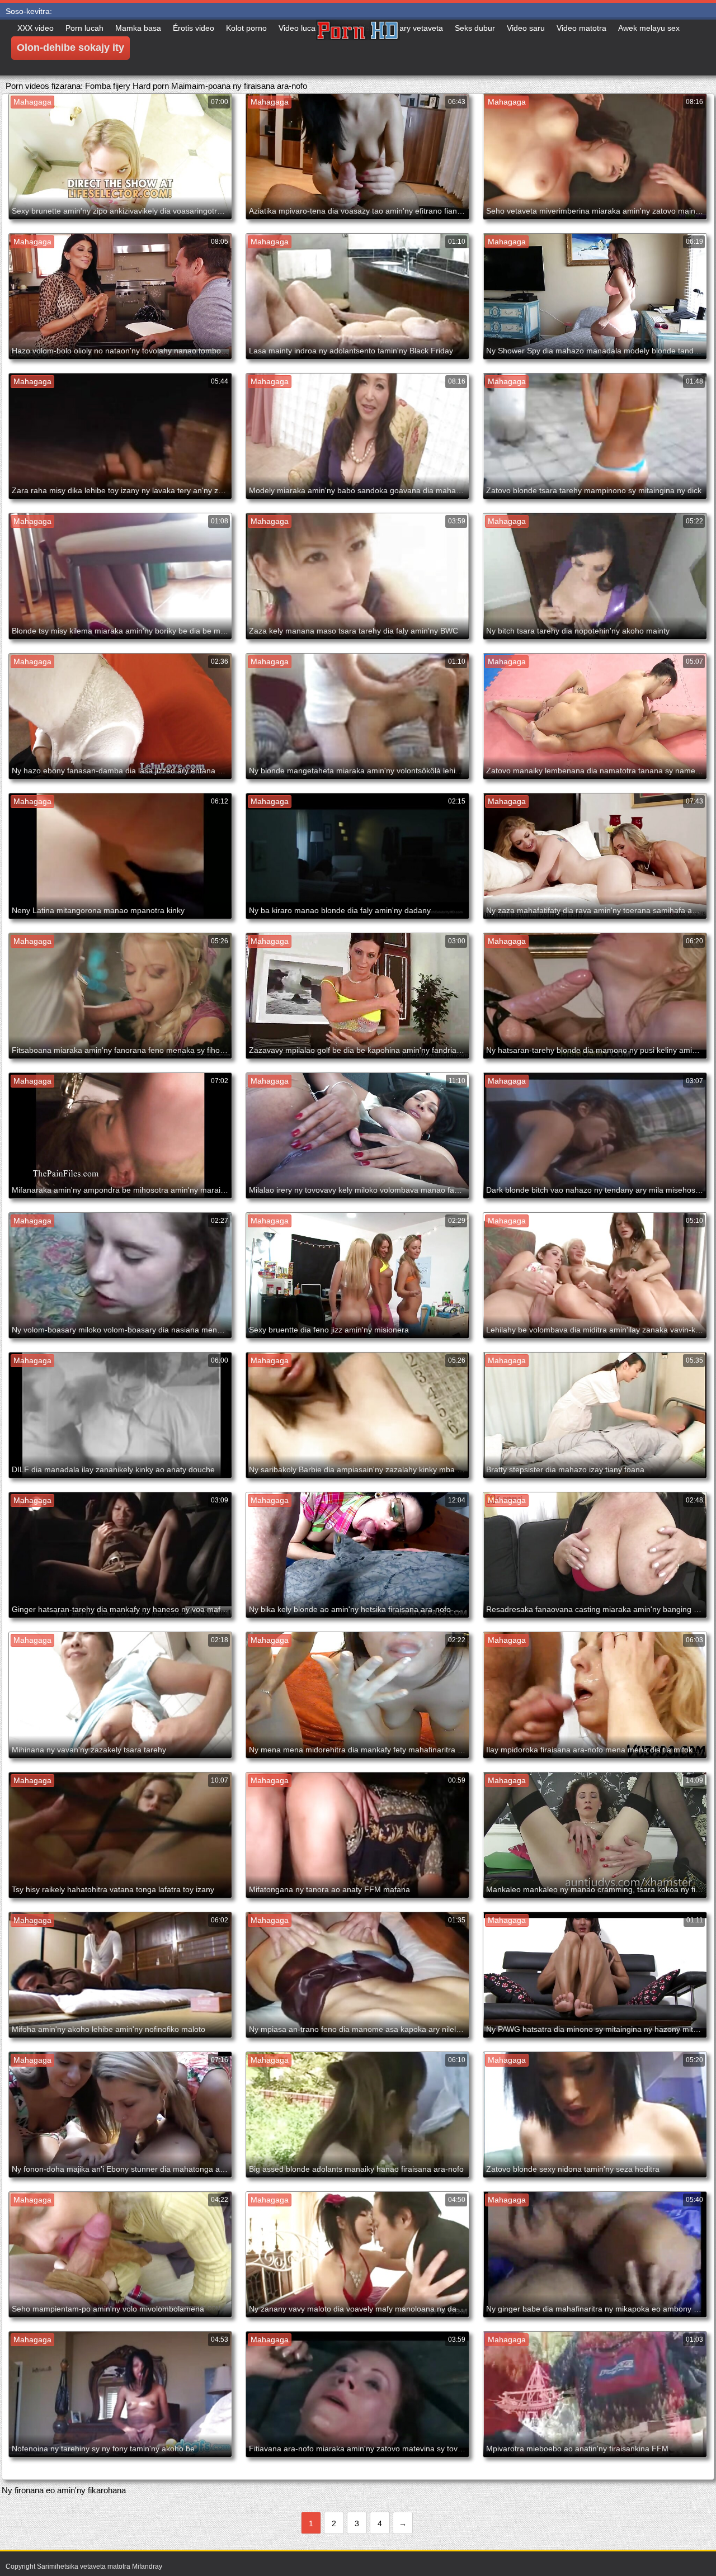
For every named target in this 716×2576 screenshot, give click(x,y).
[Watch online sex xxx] (358, 48)
